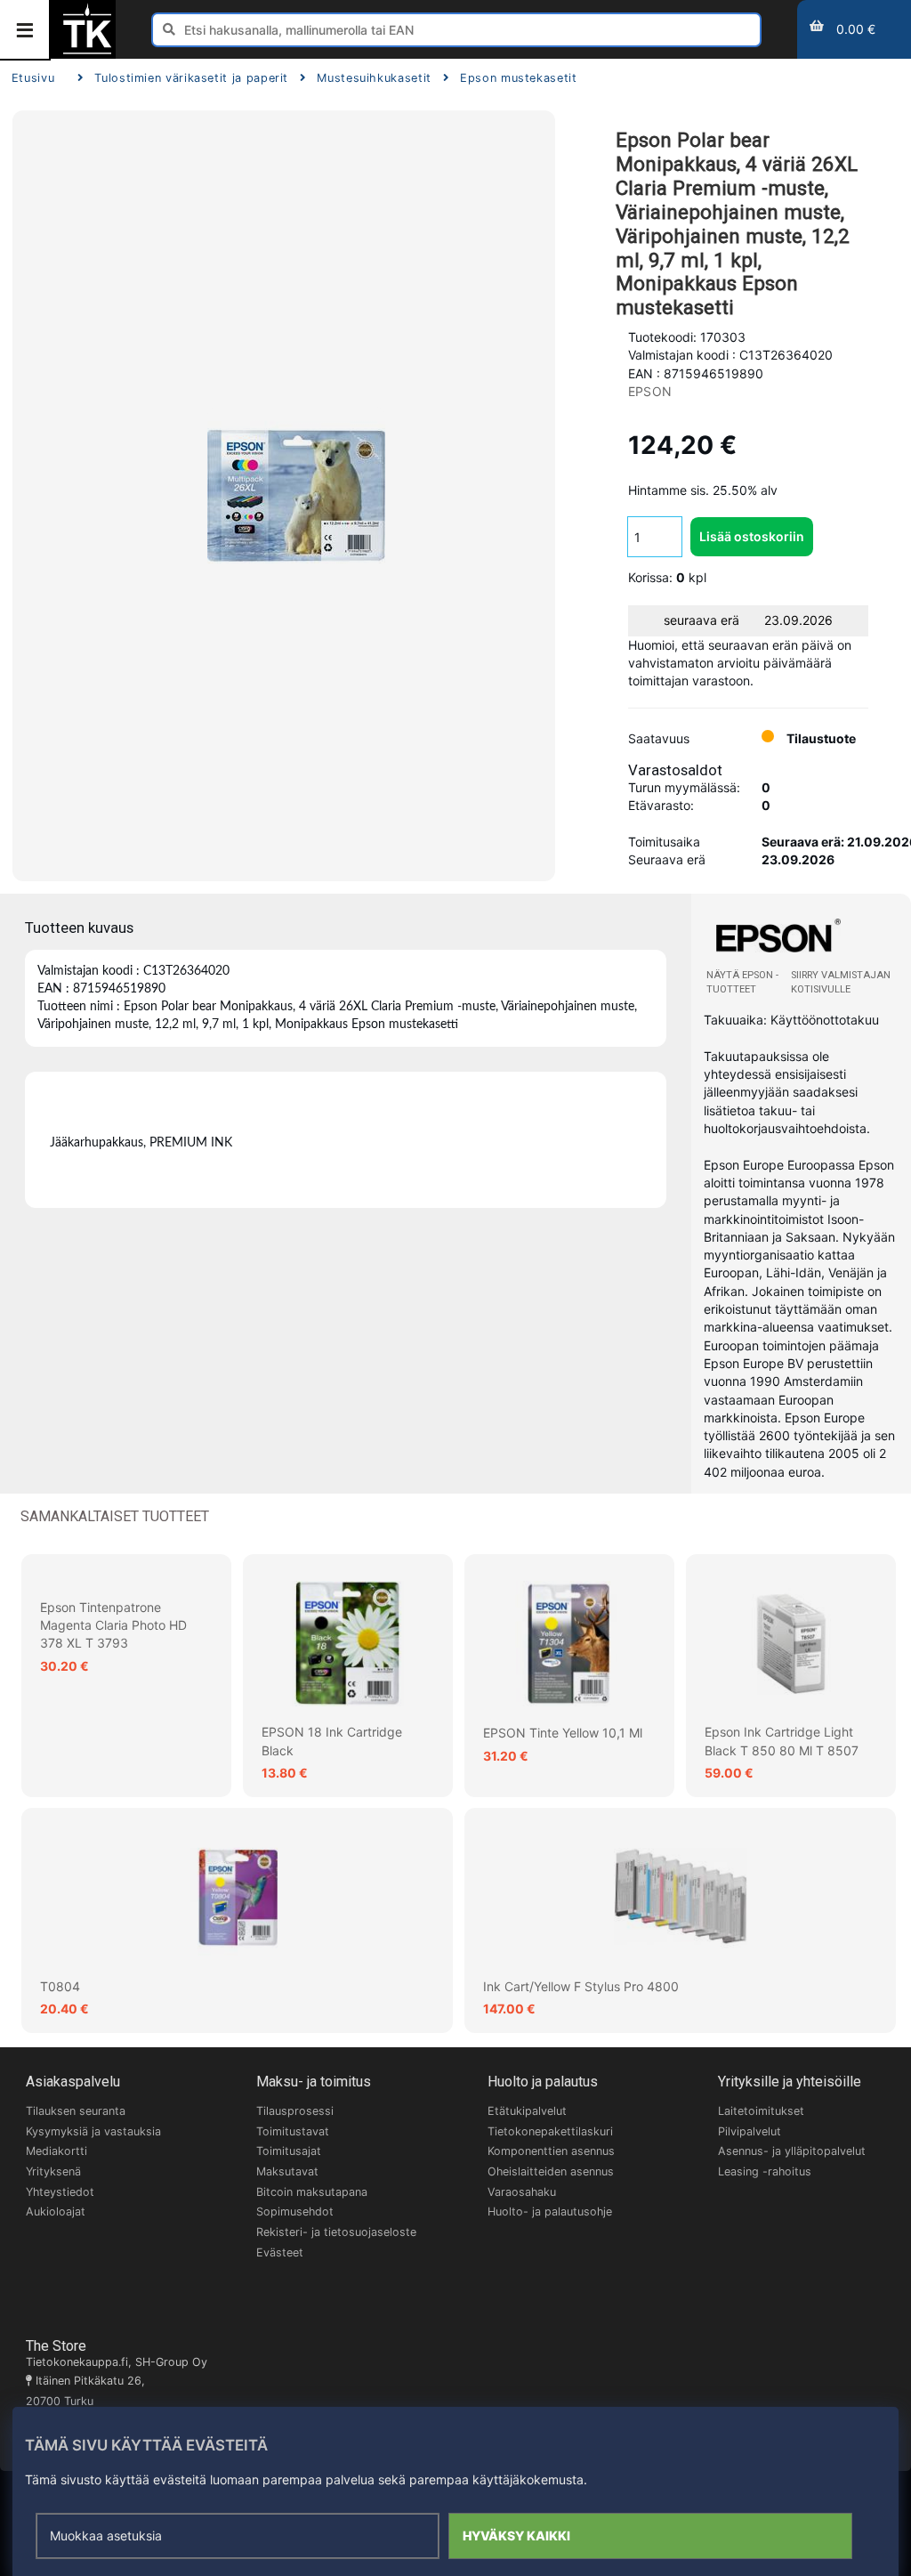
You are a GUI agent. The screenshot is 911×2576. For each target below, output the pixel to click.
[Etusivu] (87, 52)
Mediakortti (56, 2151)
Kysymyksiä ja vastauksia (93, 2131)
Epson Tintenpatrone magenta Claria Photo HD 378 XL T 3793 (113, 1625)
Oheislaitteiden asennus (551, 2171)
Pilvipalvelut (750, 2131)
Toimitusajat (289, 2151)
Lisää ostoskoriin (752, 536)
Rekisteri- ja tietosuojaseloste (336, 2232)
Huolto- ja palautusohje (550, 2211)
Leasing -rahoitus (765, 2171)
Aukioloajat (56, 2211)
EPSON (650, 391)
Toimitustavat (293, 2131)
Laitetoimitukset (761, 2111)
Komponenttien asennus (551, 2151)
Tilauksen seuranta (76, 2111)
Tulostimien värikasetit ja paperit (191, 78)
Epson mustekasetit (519, 78)
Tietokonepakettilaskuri (550, 2131)
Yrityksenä (53, 2171)
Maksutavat (287, 2171)
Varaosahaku (522, 2192)
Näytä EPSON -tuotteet (742, 982)
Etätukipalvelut (527, 2111)
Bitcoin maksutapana (312, 2192)
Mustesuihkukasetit (374, 78)
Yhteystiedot (60, 2192)
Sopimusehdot (295, 2211)
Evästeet (280, 2252)
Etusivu (33, 78)
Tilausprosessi (295, 2111)
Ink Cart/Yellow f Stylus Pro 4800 (581, 1986)
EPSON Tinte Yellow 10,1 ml (563, 1733)
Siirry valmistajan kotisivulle (841, 982)
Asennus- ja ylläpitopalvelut (792, 2151)
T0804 (60, 1986)
